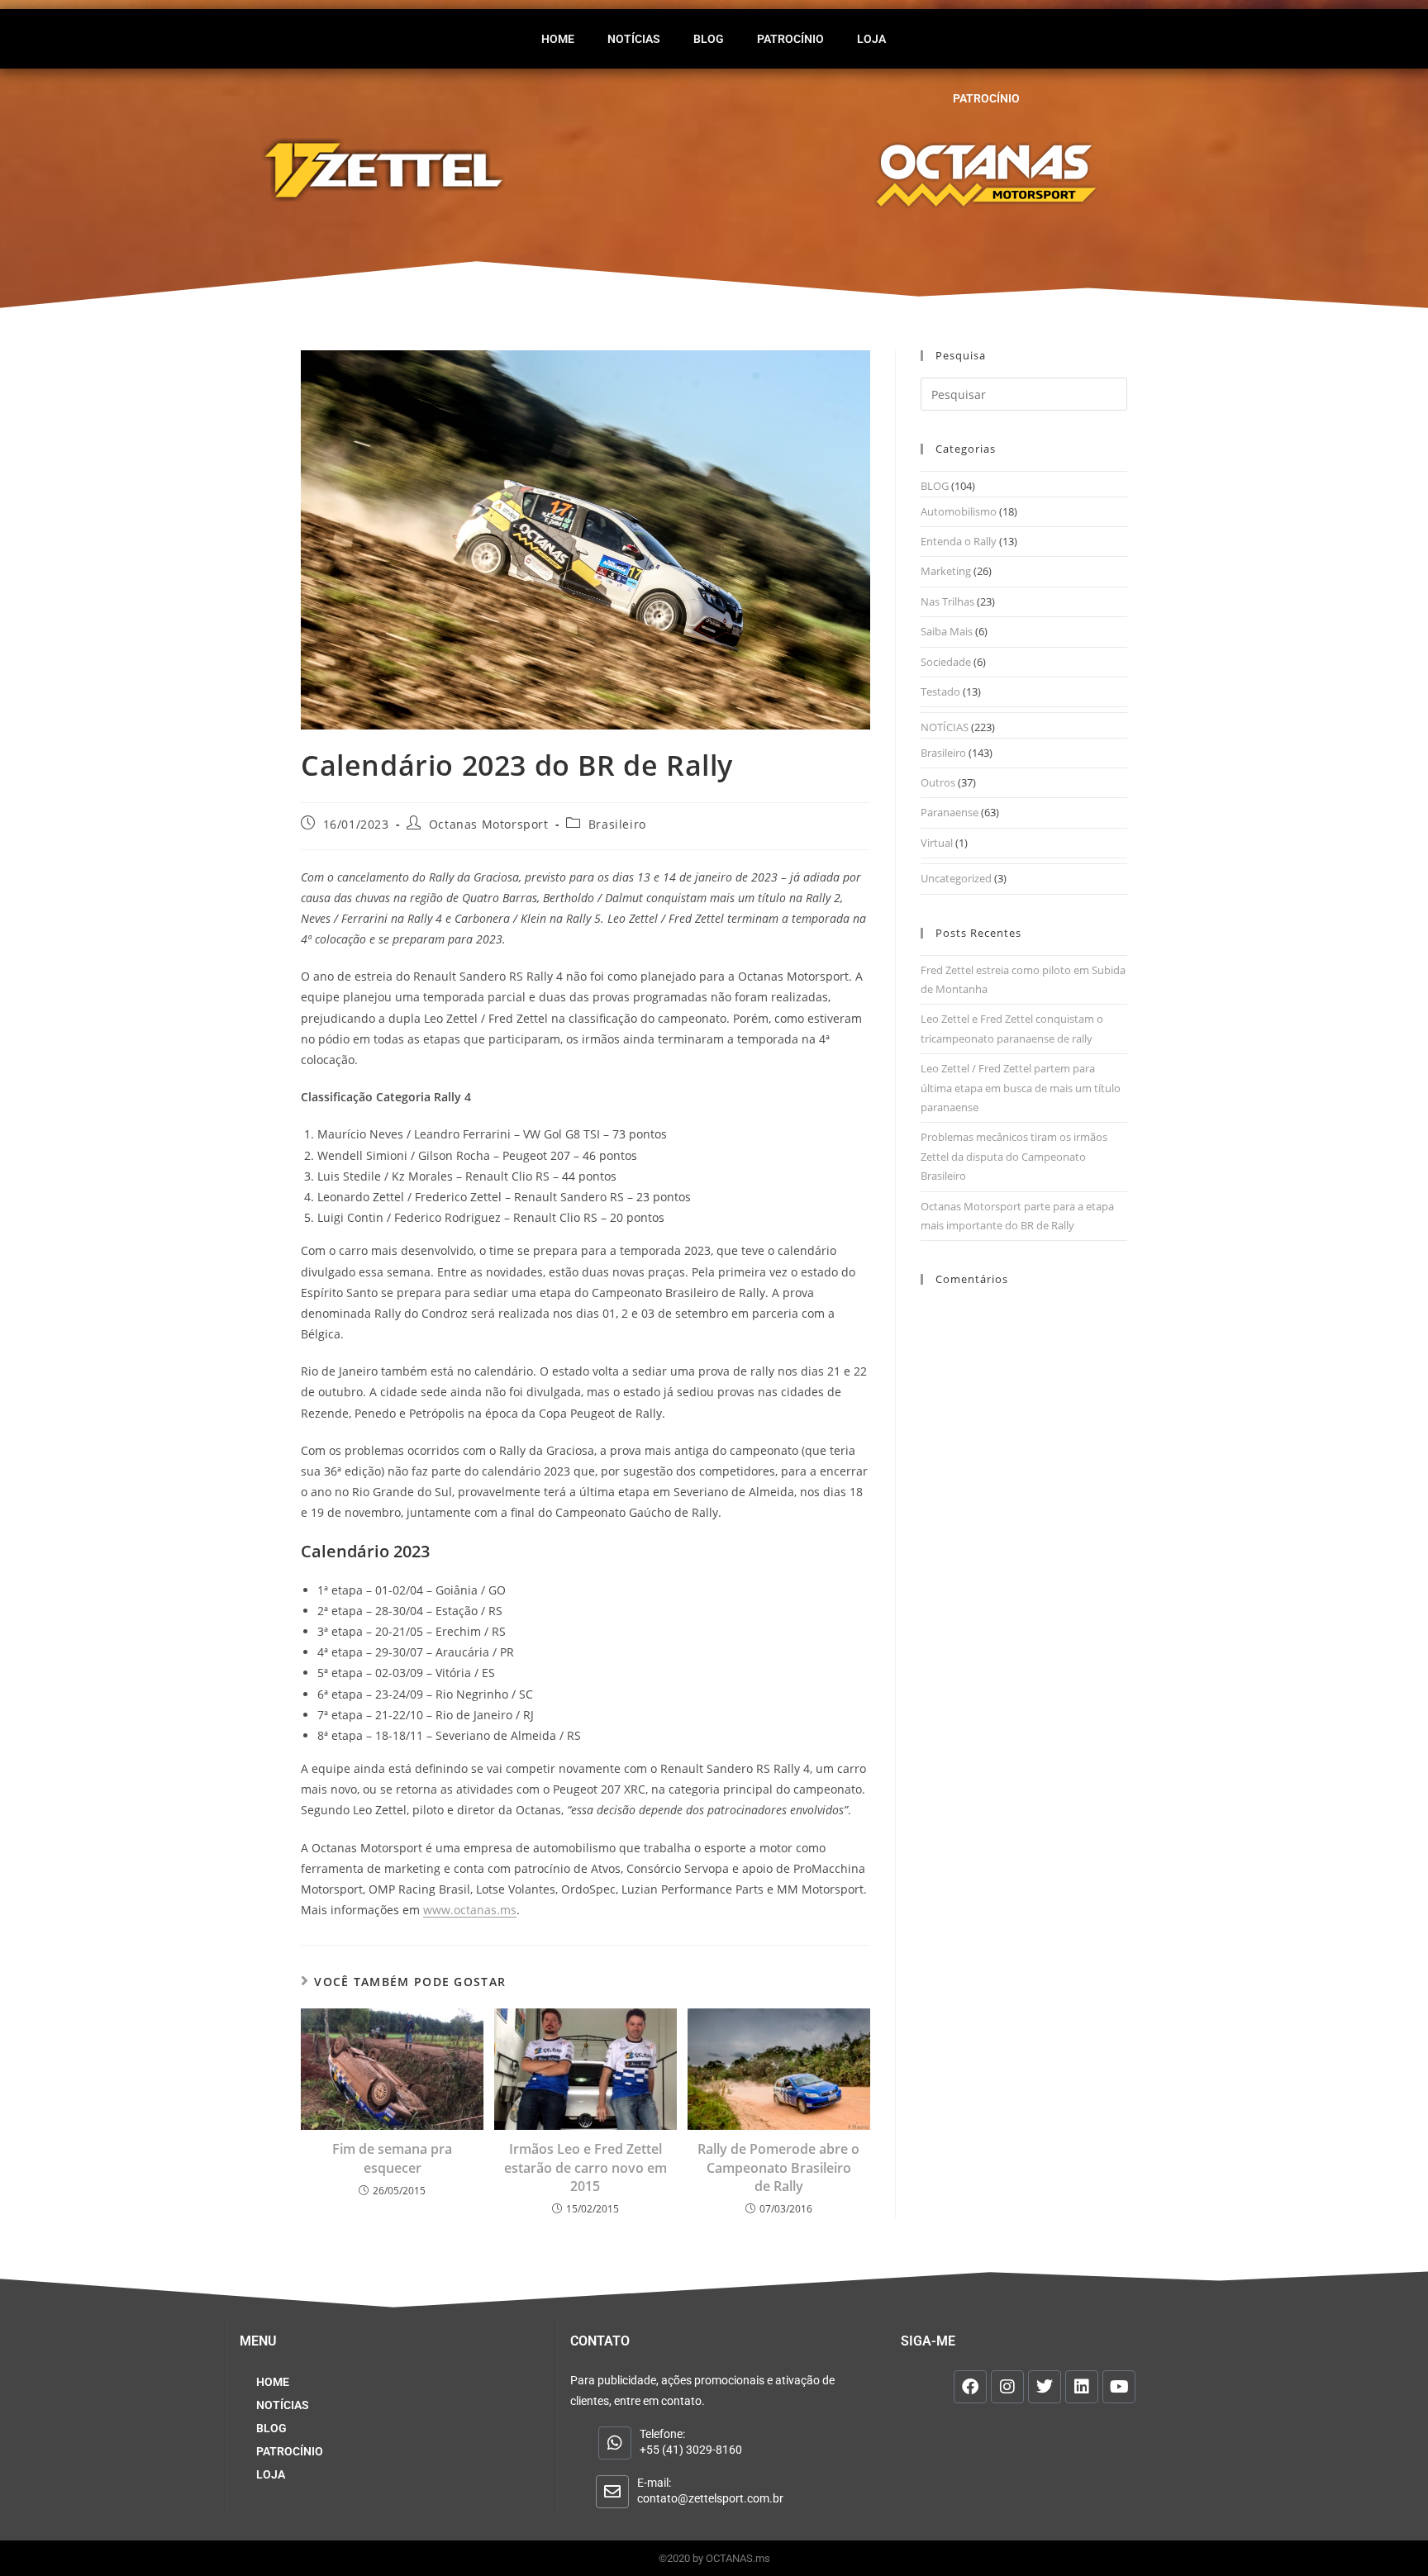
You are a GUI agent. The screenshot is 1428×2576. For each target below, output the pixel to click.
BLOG (709, 39)
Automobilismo (959, 511)
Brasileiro (617, 824)
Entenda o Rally (959, 541)
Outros (938, 782)
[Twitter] (1045, 2387)
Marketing (946, 571)
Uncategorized (956, 878)
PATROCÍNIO (790, 39)
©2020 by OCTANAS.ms (714, 2558)
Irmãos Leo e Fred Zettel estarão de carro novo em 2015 (585, 2167)
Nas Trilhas (947, 601)
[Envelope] (612, 2492)
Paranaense (950, 812)
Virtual (937, 843)
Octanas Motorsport (489, 824)
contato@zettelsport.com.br (710, 2498)
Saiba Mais (947, 631)
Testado (940, 692)
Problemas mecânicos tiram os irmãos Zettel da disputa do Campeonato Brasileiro (1014, 1156)
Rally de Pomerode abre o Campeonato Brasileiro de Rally (778, 2167)
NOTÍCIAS (634, 39)
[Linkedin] (1082, 2387)
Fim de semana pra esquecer (392, 2158)
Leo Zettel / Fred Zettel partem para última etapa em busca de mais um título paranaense (1021, 1088)
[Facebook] (970, 2387)
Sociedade (946, 662)
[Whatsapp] (615, 2443)
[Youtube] (1119, 2387)
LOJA (871, 39)
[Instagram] (1007, 2387)
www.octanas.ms (470, 1910)
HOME (558, 39)
